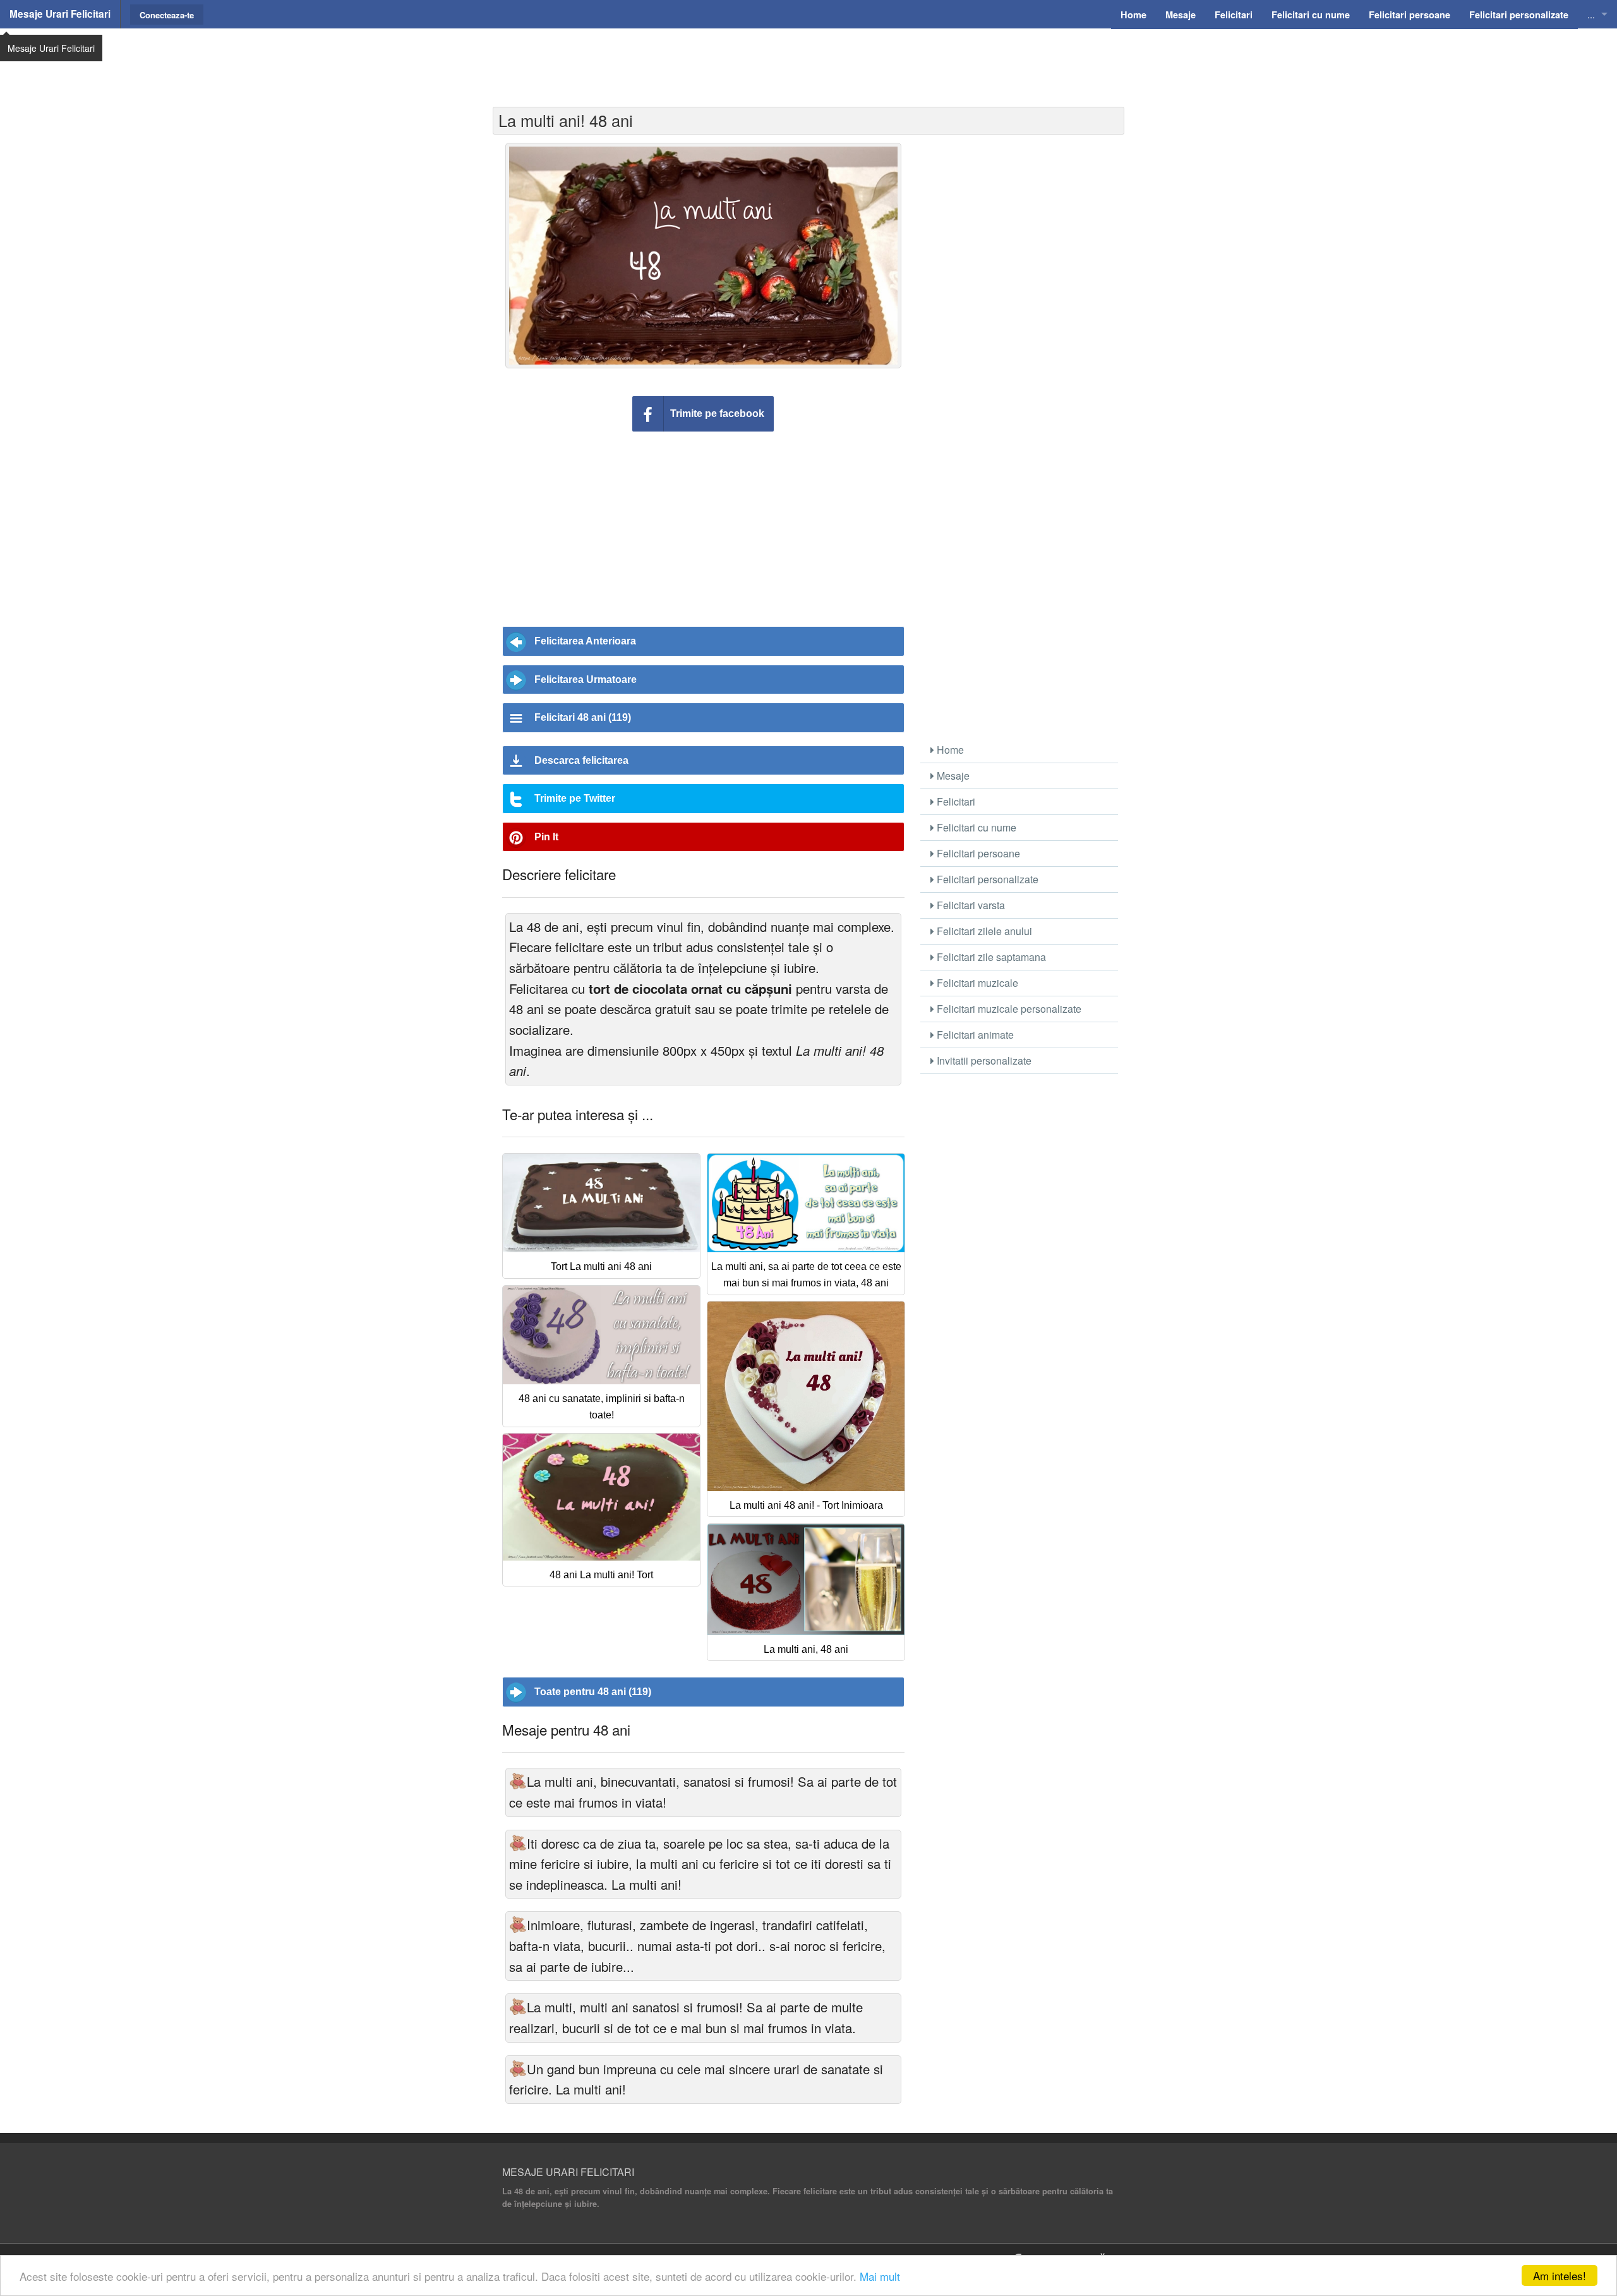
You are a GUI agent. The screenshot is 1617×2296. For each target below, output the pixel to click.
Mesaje (952, 776)
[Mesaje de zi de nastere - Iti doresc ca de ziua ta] (518, 1843)
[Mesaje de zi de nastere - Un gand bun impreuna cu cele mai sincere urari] (518, 2069)
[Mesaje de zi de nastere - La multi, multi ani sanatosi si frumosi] (518, 2007)
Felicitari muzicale (976, 983)
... (1591, 14)
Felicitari (955, 801)
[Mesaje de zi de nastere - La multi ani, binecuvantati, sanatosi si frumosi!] (518, 1781)
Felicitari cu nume (975, 827)
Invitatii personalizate (983, 1060)
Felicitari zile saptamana (990, 957)
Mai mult (880, 2276)
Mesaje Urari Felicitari (60, 14)
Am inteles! (1560, 2275)
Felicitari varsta (970, 905)
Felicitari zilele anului (983, 931)
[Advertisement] (808, 60)
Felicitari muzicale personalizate (1008, 1009)
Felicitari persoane (977, 853)
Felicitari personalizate (986, 879)
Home (949, 750)
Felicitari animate (974, 1035)
